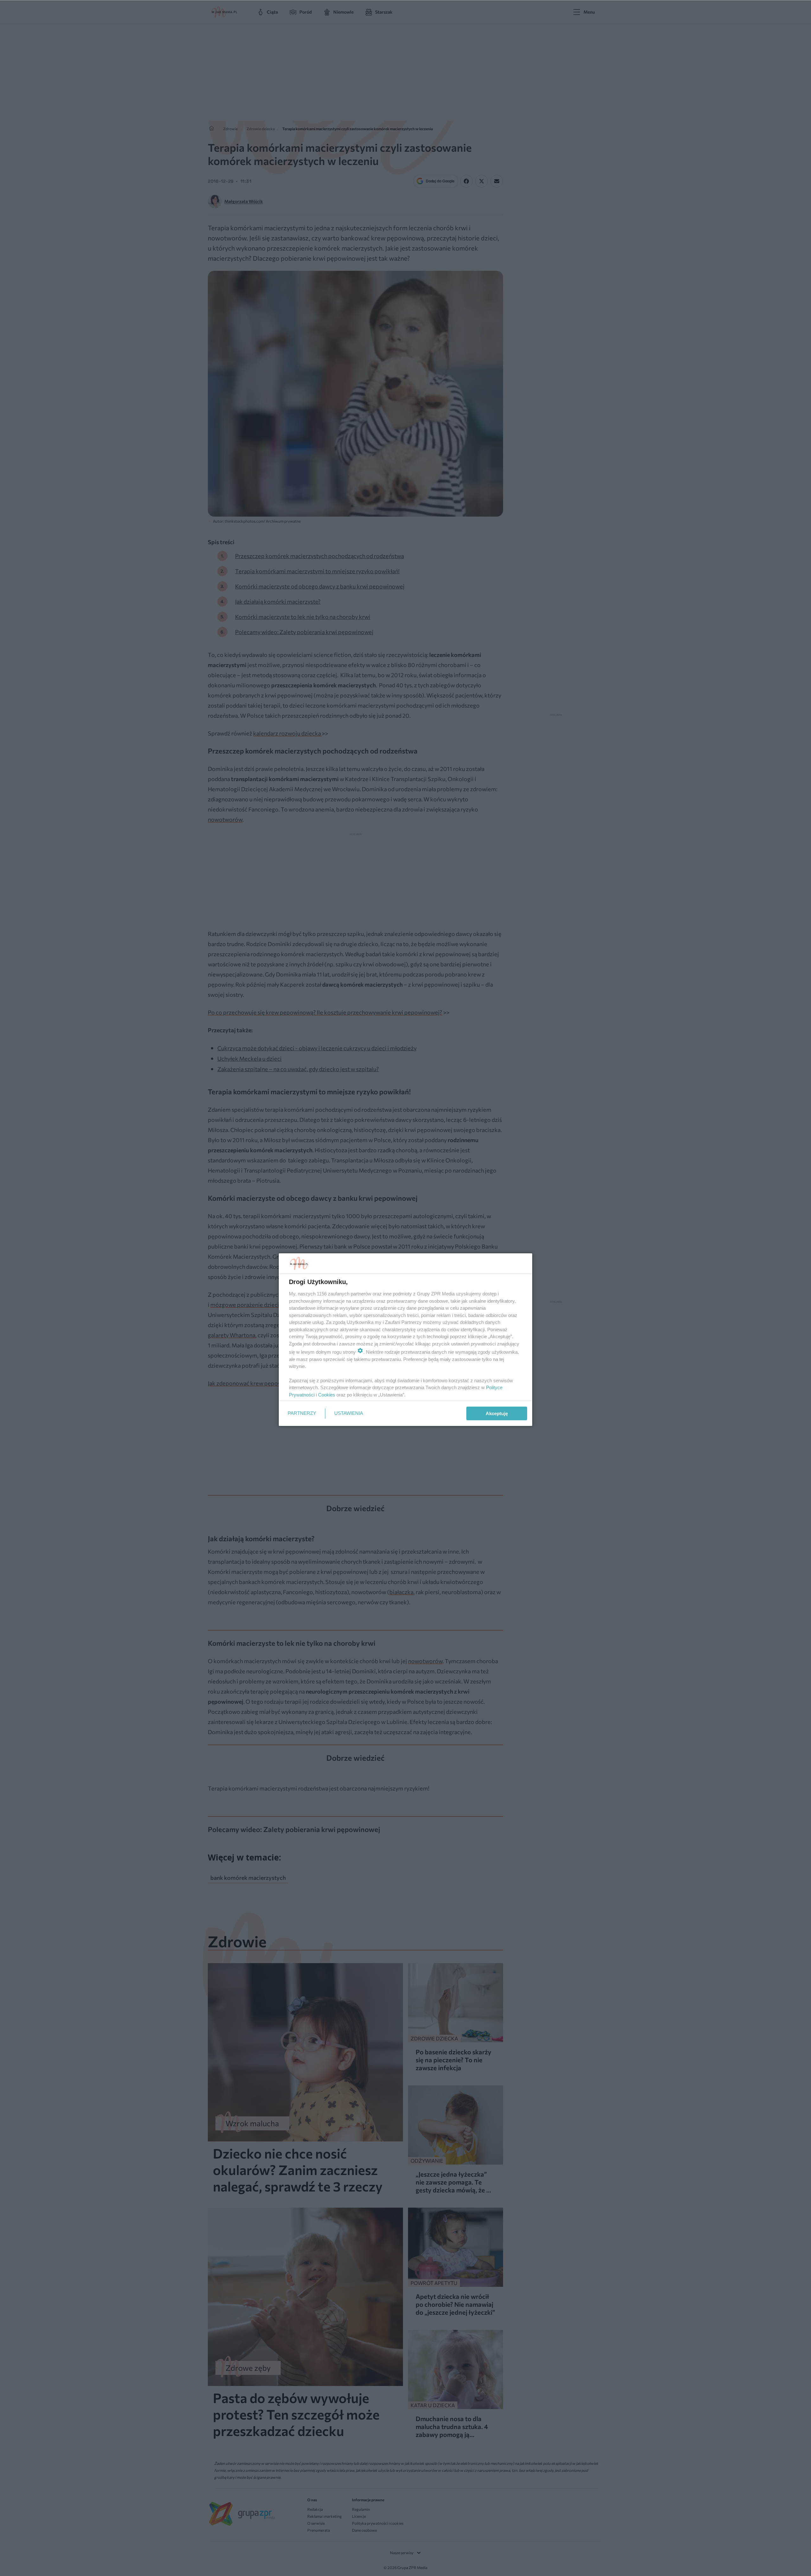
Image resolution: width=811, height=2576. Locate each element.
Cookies (327, 1395)
